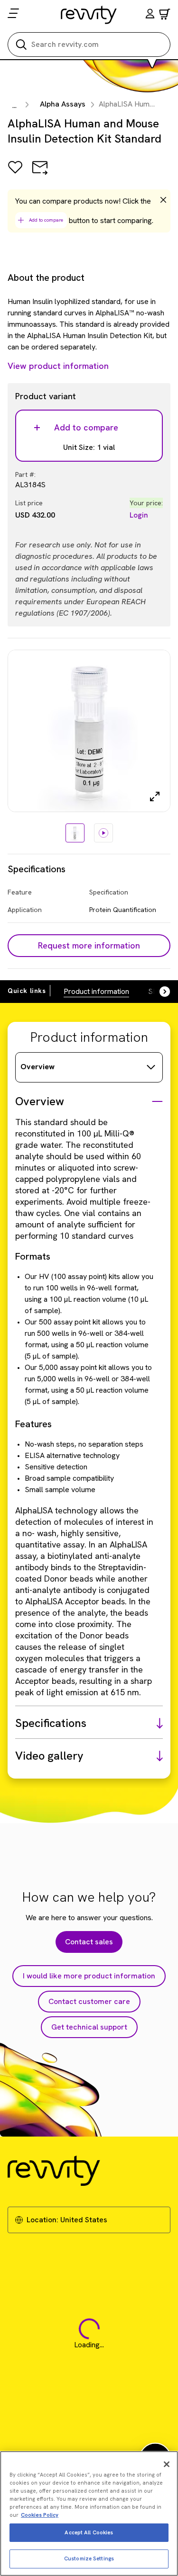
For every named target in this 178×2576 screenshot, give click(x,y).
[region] (89, 2513)
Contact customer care (89, 2001)
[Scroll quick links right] (159, 992)
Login (139, 515)
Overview (37, 1067)
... (14, 105)
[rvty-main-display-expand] (155, 796)
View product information (58, 366)
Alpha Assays (63, 104)
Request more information (89, 945)
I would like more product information (89, 1976)
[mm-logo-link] (89, 15)
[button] (150, 15)
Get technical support (89, 2027)
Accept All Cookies (89, 2532)
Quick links (27, 991)
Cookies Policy (40, 2515)
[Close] (167, 2464)
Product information (96, 991)
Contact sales (89, 1942)
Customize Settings (89, 2558)
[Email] (40, 174)
